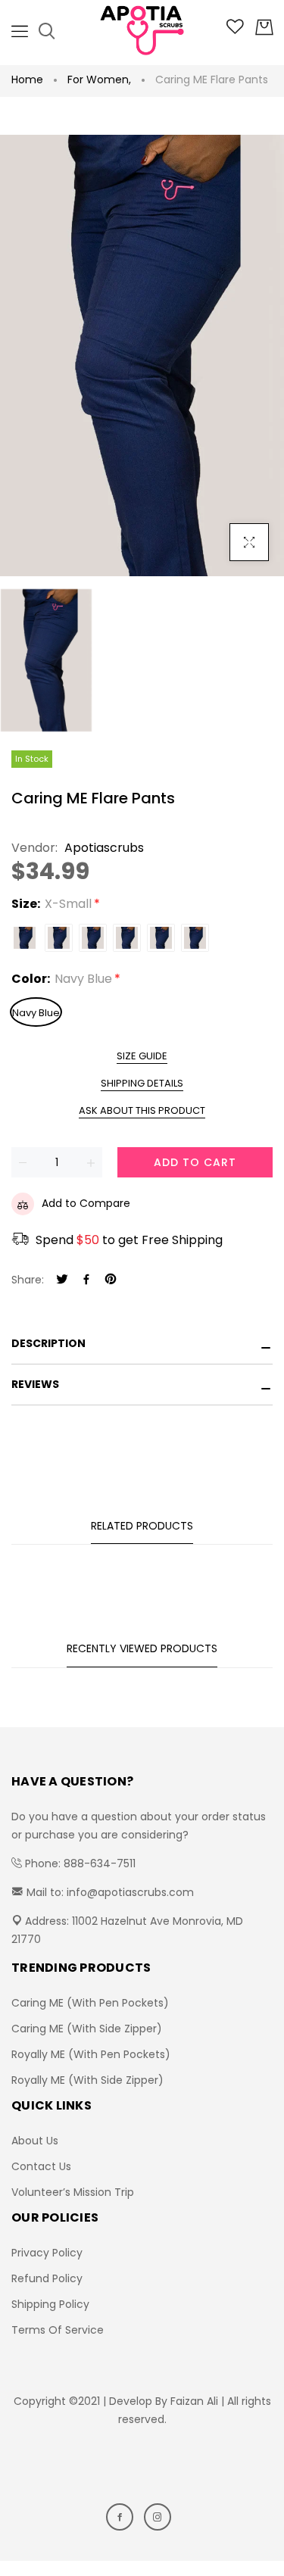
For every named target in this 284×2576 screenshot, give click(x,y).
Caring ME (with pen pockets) (90, 2003)
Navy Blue (36, 1013)
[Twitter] (62, 1280)
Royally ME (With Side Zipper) (87, 2080)
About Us (35, 2141)
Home (27, 80)
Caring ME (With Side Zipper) (87, 2029)
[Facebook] (86, 1280)
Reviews (35, 1384)
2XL (195, 938)
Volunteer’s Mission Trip (73, 2192)
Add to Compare (86, 1203)
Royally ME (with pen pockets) (91, 2054)
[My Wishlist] (235, 30)
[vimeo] (111, 1280)
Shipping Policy (50, 2304)
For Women (99, 80)
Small (59, 938)
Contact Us (41, 2166)
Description (48, 1343)
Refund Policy (47, 2278)
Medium (93, 938)
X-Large (161, 938)
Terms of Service (58, 2330)
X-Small (25, 938)
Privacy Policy (47, 2253)
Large (127, 938)
